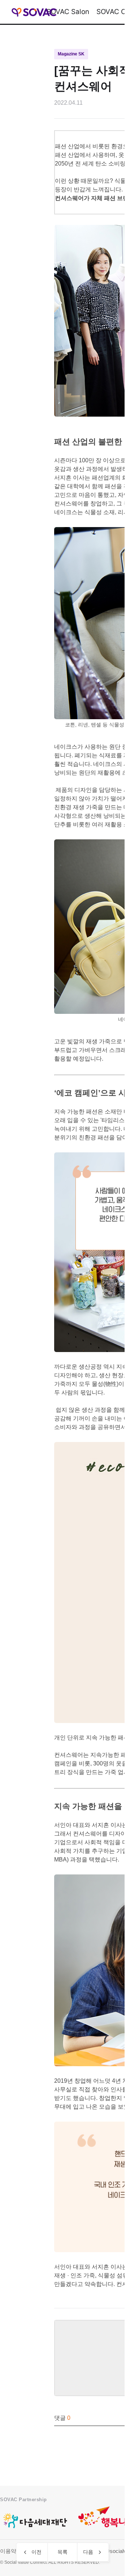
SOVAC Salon (68, 12)
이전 (36, 2552)
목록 (62, 2552)
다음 (88, 2552)
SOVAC (34, 12)
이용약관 (11, 2551)
